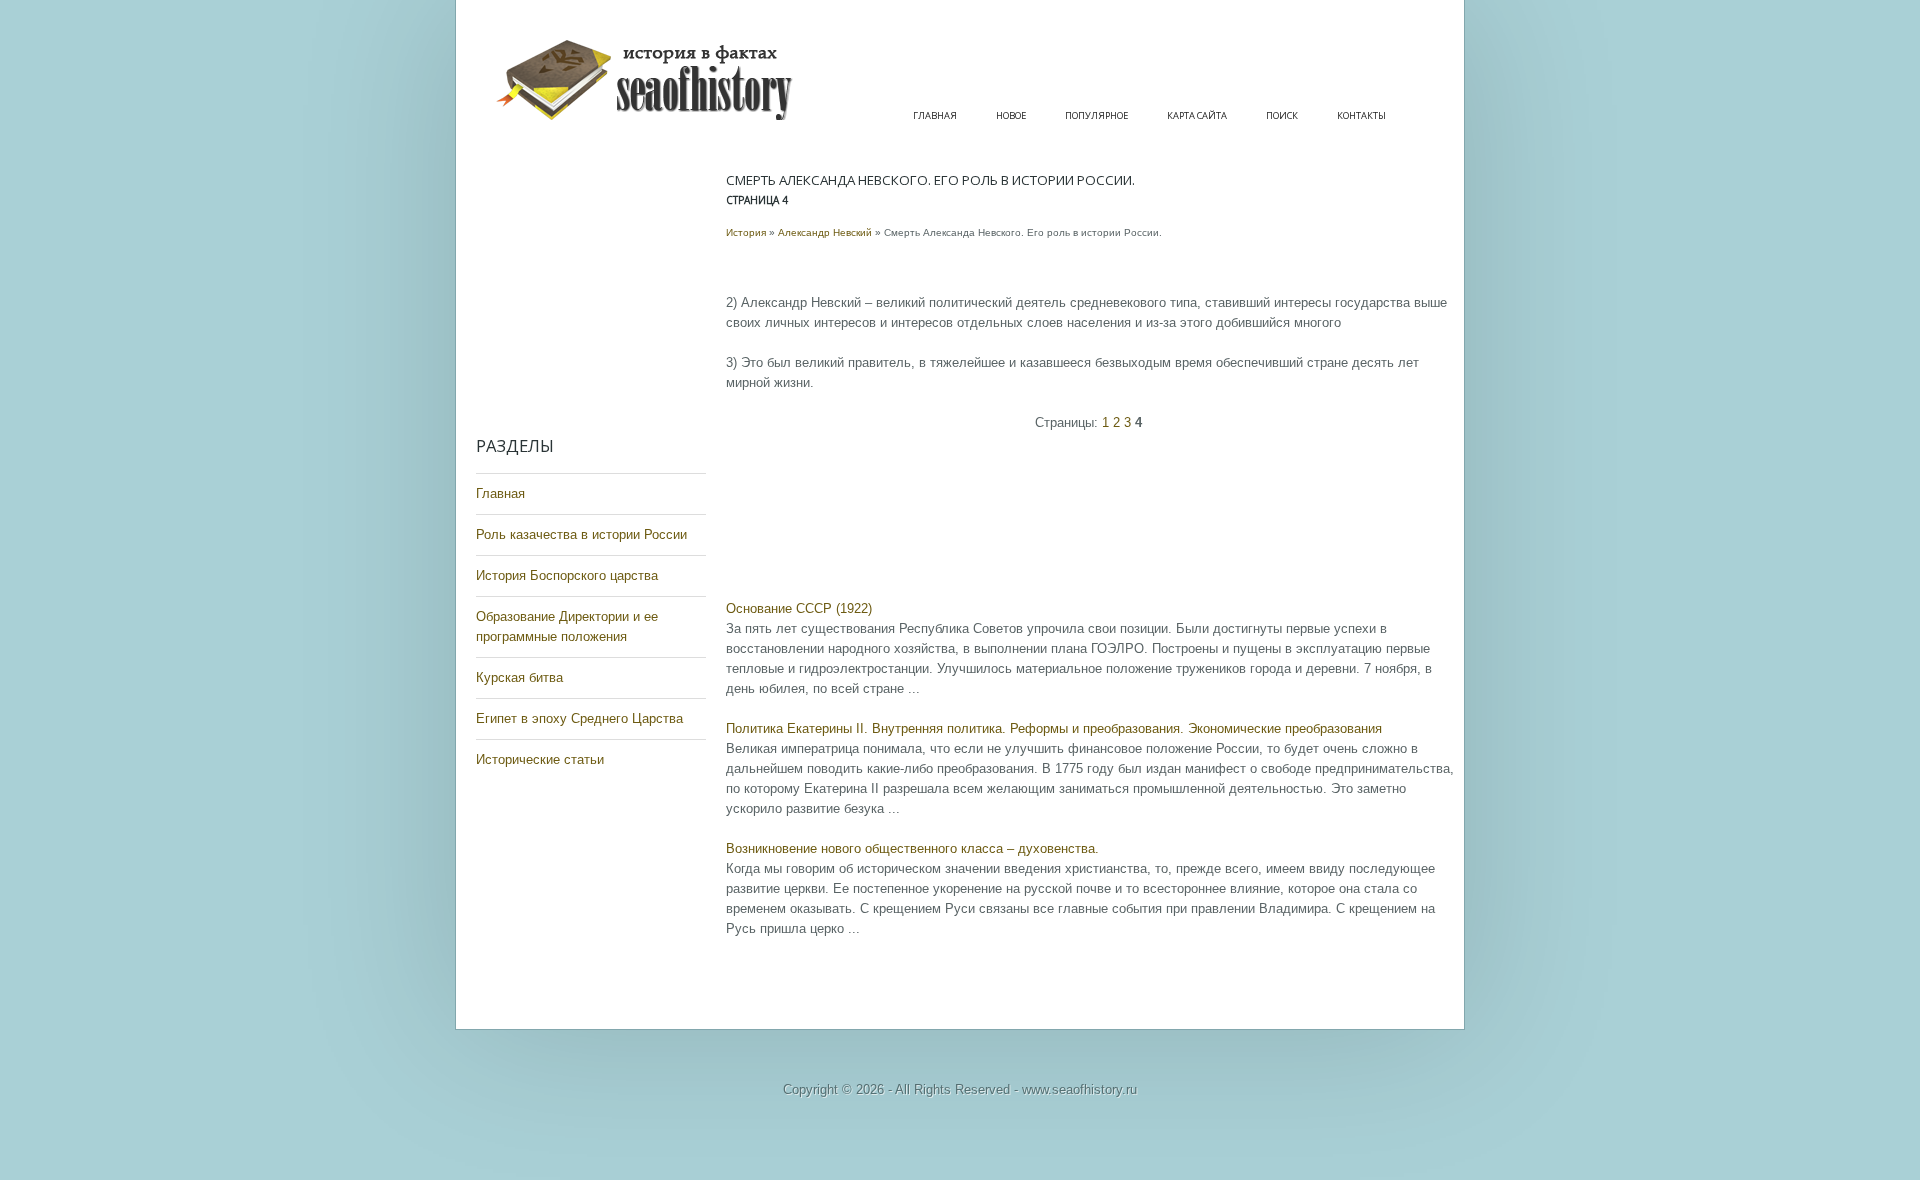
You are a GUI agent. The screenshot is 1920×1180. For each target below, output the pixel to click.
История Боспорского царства (567, 575)
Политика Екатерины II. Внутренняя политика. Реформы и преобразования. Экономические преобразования (1054, 728)
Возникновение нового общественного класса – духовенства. (912, 848)
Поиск (1282, 115)
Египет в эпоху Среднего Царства (579, 718)
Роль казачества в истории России (581, 534)
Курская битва (519, 677)
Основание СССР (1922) (799, 608)
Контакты (1361, 115)
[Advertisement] (596, 290)
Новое (1011, 115)
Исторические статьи (540, 759)
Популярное (1096, 115)
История (746, 232)
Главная (935, 115)
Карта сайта (1197, 115)
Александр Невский (825, 232)
